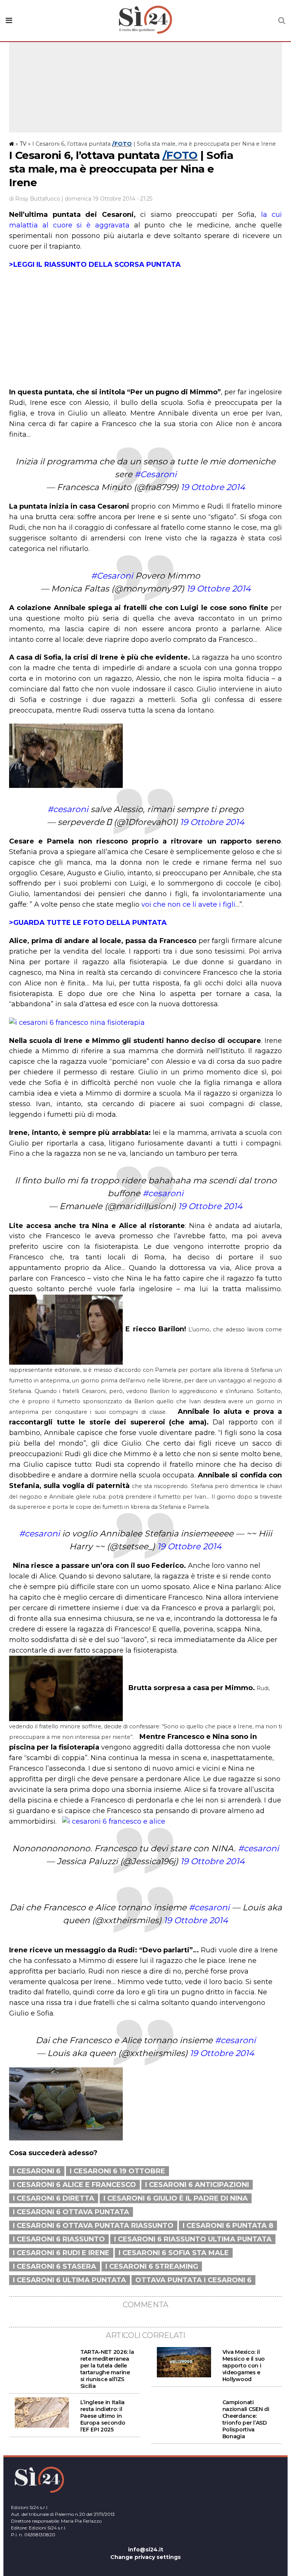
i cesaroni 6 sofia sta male (174, 2253)
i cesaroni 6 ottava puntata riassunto (93, 2226)
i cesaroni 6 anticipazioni (197, 2185)
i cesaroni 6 (37, 2171)
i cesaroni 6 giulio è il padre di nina (176, 2198)
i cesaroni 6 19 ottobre (117, 2171)
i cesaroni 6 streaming (152, 2266)
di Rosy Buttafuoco (35, 199)
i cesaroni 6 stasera (55, 2266)
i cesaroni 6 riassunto (59, 2239)
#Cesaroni (156, 474)
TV (23, 144)
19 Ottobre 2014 (213, 487)
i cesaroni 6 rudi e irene (61, 2253)
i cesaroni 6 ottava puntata (71, 2212)
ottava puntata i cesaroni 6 (193, 2280)
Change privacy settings (145, 2557)
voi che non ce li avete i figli (188, 904)
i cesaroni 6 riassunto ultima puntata (193, 2239)
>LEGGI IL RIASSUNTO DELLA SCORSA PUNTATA (95, 265)
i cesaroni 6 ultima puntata (70, 2280)
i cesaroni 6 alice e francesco (74, 2185)
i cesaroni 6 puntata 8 (228, 2226)
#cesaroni (68, 809)
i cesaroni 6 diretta (54, 2198)
